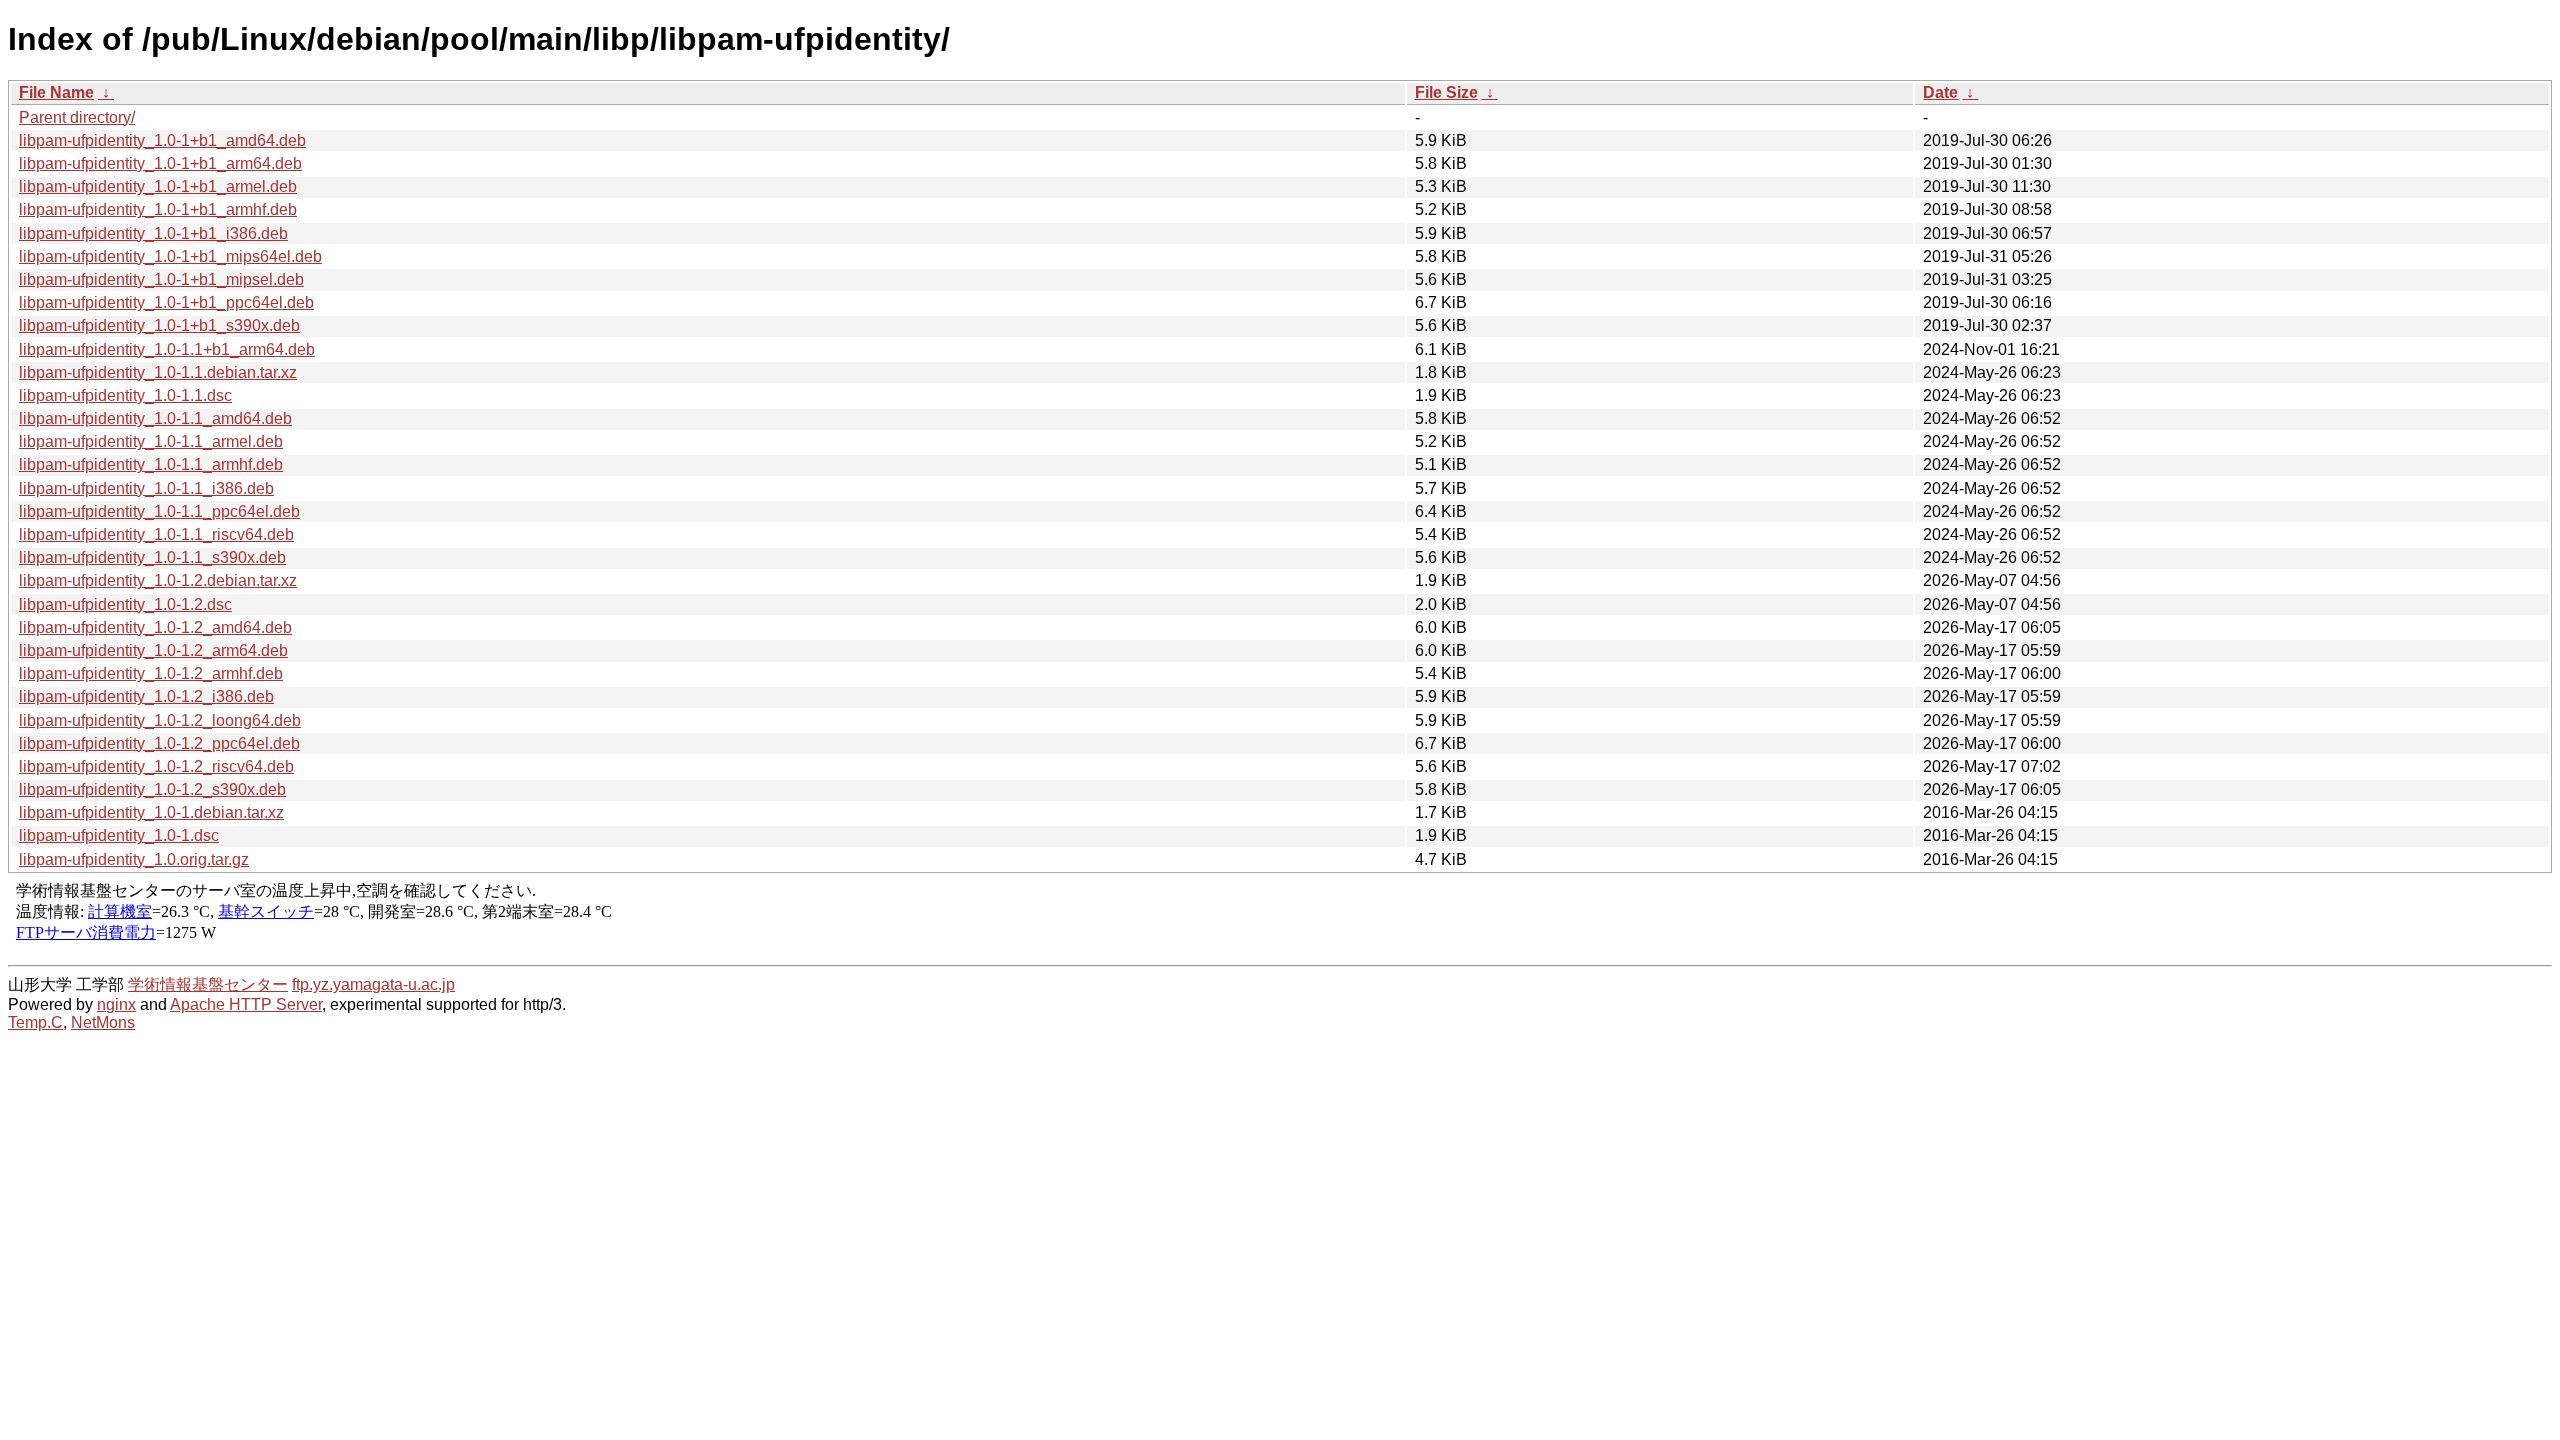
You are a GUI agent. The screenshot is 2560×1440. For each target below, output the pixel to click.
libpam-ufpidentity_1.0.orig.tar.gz (134, 859)
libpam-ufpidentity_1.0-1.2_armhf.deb (151, 673)
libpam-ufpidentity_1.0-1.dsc (119, 835)
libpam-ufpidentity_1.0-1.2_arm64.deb (153, 650)
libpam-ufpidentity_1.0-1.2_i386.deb (146, 696)
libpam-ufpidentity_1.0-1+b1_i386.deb (153, 233)
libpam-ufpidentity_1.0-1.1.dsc (125, 395)
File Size (1446, 92)
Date (1940, 92)
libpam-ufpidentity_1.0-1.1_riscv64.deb (156, 534)
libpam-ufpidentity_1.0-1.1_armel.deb (151, 441)
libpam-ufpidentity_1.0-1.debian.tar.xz (151, 812)
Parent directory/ (77, 117)
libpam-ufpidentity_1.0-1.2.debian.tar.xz (158, 580)
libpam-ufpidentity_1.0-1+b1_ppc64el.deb (166, 302)
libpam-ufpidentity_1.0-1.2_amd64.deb (155, 627)
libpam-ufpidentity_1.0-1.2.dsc (125, 604)
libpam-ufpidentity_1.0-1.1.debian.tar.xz (158, 372)
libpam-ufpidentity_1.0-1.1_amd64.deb (155, 418)
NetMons (103, 1022)
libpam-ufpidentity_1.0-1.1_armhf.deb (151, 464)
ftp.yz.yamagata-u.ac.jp (373, 984)
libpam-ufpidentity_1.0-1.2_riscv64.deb (156, 766)
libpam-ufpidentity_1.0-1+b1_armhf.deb (158, 209)
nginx (116, 1004)
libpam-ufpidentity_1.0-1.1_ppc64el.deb (159, 511)
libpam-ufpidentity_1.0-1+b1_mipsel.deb (161, 279)
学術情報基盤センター (208, 984)
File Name (56, 92)
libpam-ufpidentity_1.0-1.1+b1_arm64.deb (167, 349)
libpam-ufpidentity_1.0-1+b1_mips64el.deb (170, 256)
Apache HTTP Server (246, 1004)
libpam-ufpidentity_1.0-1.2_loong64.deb (160, 720)
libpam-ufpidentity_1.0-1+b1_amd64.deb (162, 140)
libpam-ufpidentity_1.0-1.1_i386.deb (146, 488)
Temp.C (35, 1022)
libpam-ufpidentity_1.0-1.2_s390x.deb (152, 789)
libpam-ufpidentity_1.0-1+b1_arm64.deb (160, 163)
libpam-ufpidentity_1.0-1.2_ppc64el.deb (159, 743)
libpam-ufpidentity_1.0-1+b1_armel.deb (158, 186)
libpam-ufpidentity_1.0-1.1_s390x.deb (152, 557)
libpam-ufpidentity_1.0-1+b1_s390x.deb (159, 325)
